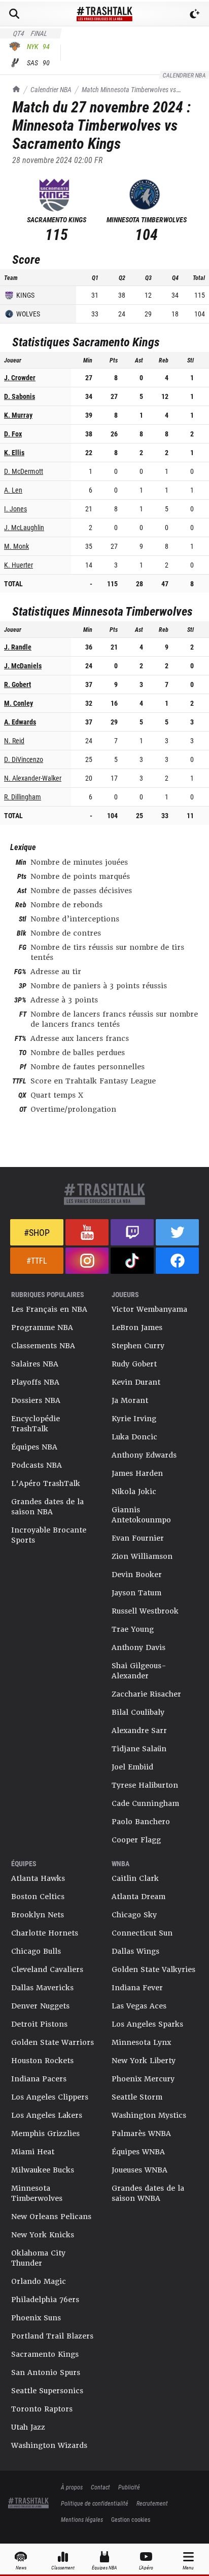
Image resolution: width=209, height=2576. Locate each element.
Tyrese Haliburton (145, 1785)
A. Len (13, 490)
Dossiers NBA (36, 1400)
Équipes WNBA (138, 2152)
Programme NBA (42, 1327)
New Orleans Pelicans (51, 2217)
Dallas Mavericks (42, 1988)
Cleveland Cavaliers (47, 1969)
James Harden (137, 1473)
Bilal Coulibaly (138, 1712)
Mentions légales (82, 2519)
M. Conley (19, 703)
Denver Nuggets (40, 2006)
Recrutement (152, 2503)
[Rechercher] (14, 14)
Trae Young (133, 1629)
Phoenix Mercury (143, 2079)
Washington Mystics (149, 2115)
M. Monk (16, 546)
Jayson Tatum (136, 1593)
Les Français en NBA (49, 1309)
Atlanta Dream (138, 1897)
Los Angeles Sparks (147, 2024)
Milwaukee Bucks (43, 2170)
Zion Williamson (142, 1556)
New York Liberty (144, 2061)
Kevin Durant (136, 1382)
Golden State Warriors (53, 2042)
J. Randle (18, 647)
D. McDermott (24, 471)
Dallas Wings (135, 1951)
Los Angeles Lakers (47, 2115)
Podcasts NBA (37, 1465)
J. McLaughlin (24, 527)
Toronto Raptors (42, 2409)
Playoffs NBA (35, 1382)
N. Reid (14, 740)
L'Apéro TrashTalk (46, 1483)
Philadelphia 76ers (45, 2300)
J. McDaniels (23, 666)
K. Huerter (19, 565)
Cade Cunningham (145, 1803)
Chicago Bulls (36, 1951)
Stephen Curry (138, 1346)
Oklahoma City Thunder (38, 2258)
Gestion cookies (131, 2519)
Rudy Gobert (134, 1364)
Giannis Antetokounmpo (141, 1515)
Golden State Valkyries (153, 1969)
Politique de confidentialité (95, 2503)
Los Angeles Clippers (50, 2097)
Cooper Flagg (136, 1840)
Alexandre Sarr (139, 1730)
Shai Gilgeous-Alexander (139, 1671)
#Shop (37, 1232)
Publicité (129, 2487)
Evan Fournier (138, 1538)
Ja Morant (130, 1400)
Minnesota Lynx (141, 2042)
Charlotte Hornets (45, 1933)
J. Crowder (20, 377)
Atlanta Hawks (38, 1878)
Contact (100, 2487)
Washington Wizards (49, 2445)
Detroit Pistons (39, 2024)
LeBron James (137, 1327)
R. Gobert (18, 684)
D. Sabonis (20, 396)
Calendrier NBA (51, 89)
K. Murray (18, 415)
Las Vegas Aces (139, 2006)
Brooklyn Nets (38, 1915)
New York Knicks (43, 2235)
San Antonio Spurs (46, 2372)
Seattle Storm (137, 2097)
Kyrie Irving (134, 1419)
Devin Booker (137, 1575)
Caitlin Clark (135, 1878)
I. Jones (15, 509)
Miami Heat (33, 2152)
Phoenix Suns (36, 2318)
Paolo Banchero (141, 1822)
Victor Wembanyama (149, 1309)
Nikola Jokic (134, 1492)
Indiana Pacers (39, 2079)
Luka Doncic (134, 1437)
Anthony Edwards (144, 1455)
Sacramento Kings (45, 2354)
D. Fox (13, 434)
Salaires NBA (35, 1364)
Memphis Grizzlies (45, 2134)
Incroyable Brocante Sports (49, 1535)
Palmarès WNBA (141, 2134)
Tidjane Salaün (139, 1749)
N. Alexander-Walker (33, 778)
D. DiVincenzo (24, 759)
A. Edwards (20, 722)
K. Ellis (14, 452)
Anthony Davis (138, 1647)
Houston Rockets (42, 2061)
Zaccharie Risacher (146, 1694)
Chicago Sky (134, 1915)
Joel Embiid (132, 1767)
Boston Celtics (38, 1897)
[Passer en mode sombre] (195, 14)
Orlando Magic (39, 2281)
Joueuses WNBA (140, 2170)
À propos (72, 2487)
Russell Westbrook (145, 1611)
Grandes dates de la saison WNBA (148, 2193)
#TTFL (37, 1260)
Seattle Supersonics (47, 2391)
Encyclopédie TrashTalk (36, 1424)
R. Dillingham (23, 797)
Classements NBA (43, 1346)
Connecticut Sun (142, 1933)
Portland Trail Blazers (52, 2336)
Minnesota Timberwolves (37, 2193)
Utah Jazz (28, 2427)
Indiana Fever (137, 1988)
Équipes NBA (34, 1447)
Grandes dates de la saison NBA (47, 1507)
